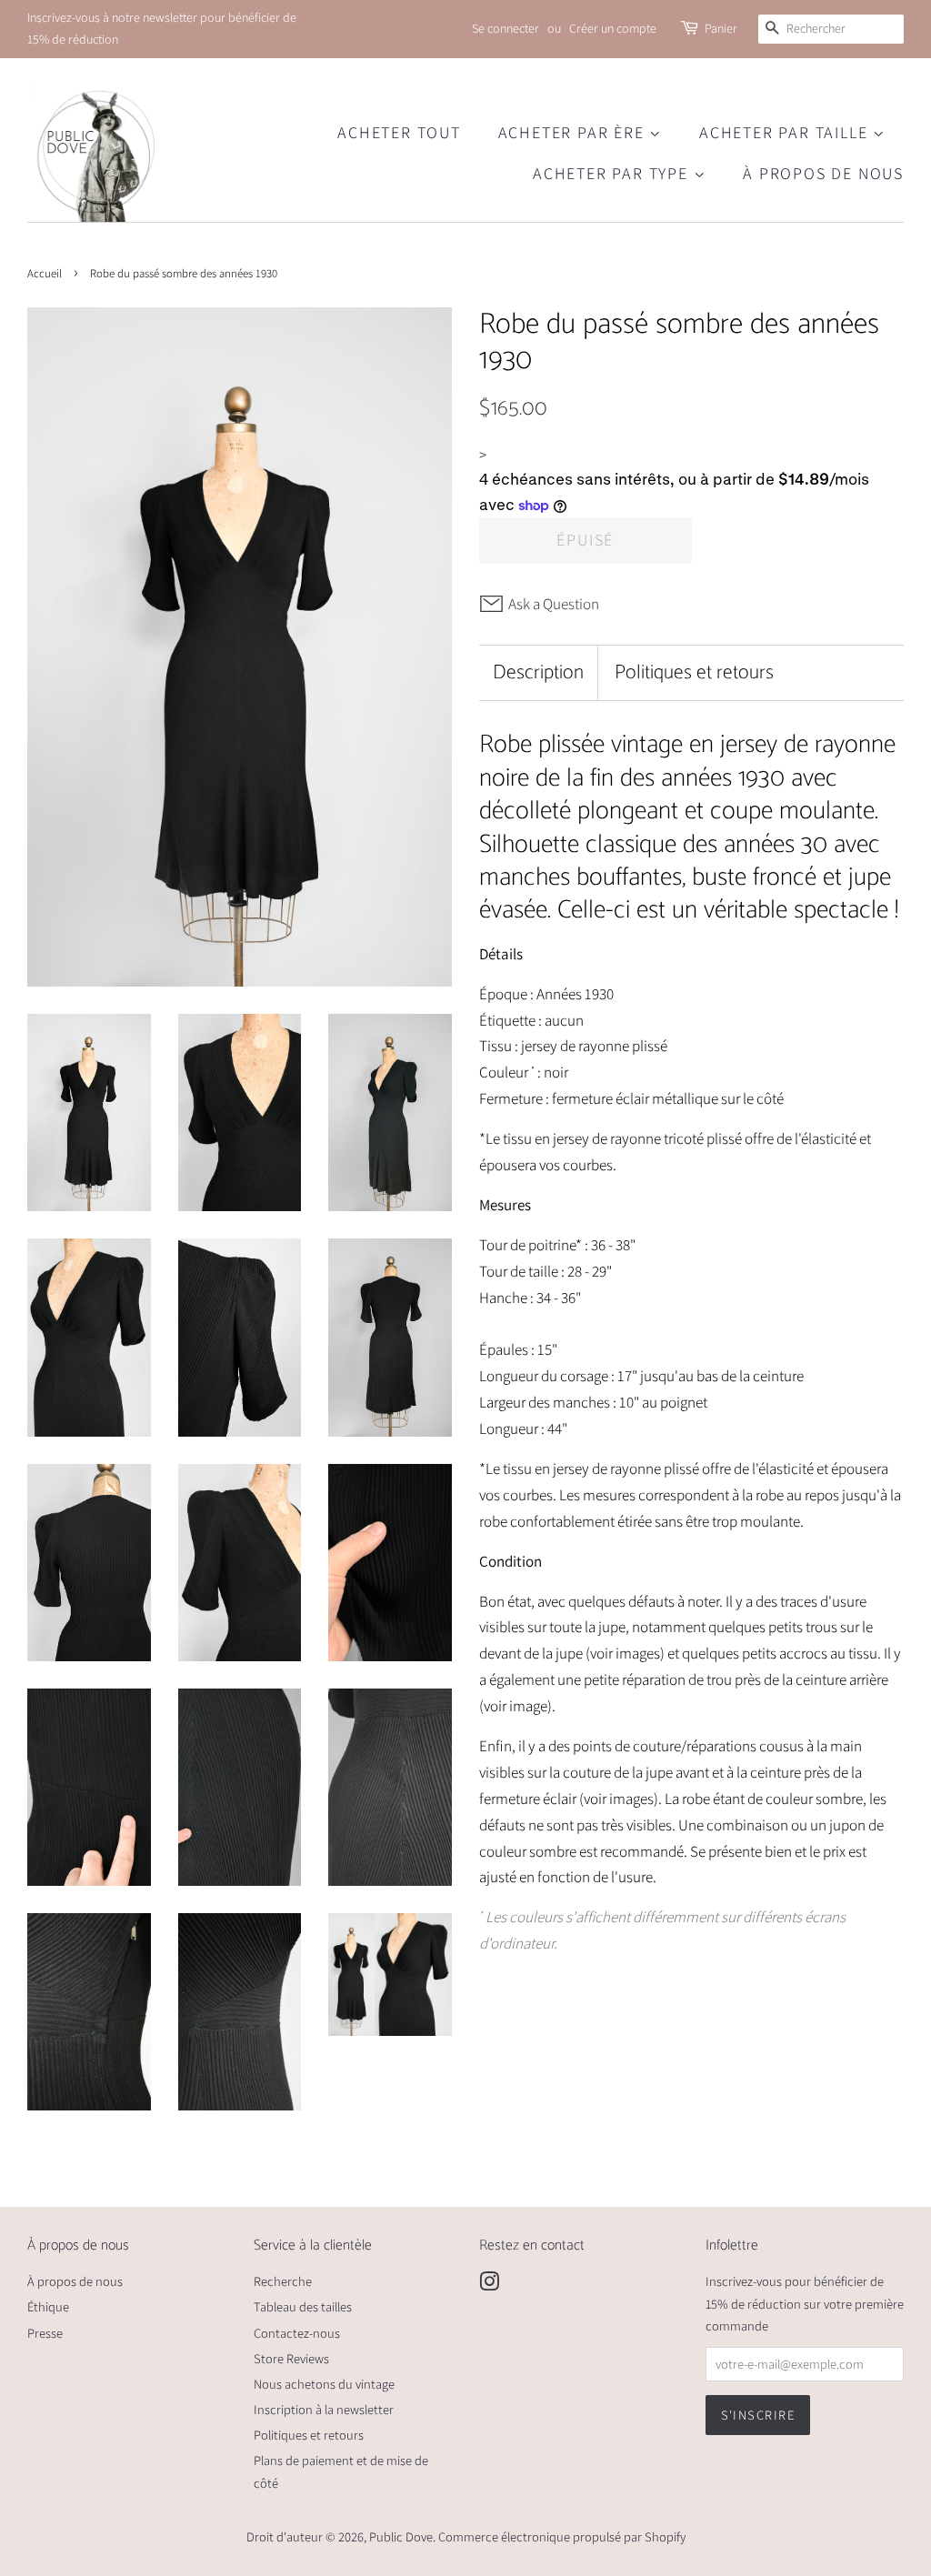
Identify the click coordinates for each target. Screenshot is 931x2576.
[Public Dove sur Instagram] (489, 2285)
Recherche (283, 2281)
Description (538, 673)
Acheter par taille (786, 132)
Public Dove (401, 2536)
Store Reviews (291, 2358)
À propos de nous (823, 173)
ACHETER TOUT (399, 132)
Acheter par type (613, 173)
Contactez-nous (297, 2333)
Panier (721, 28)
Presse (45, 2333)
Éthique (48, 2306)
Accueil (45, 273)
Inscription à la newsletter (324, 2409)
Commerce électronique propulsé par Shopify (562, 2536)
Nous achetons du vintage (324, 2384)
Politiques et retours (694, 673)
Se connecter (506, 28)
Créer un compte (613, 28)
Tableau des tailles (303, 2306)
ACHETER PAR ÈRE (574, 132)
